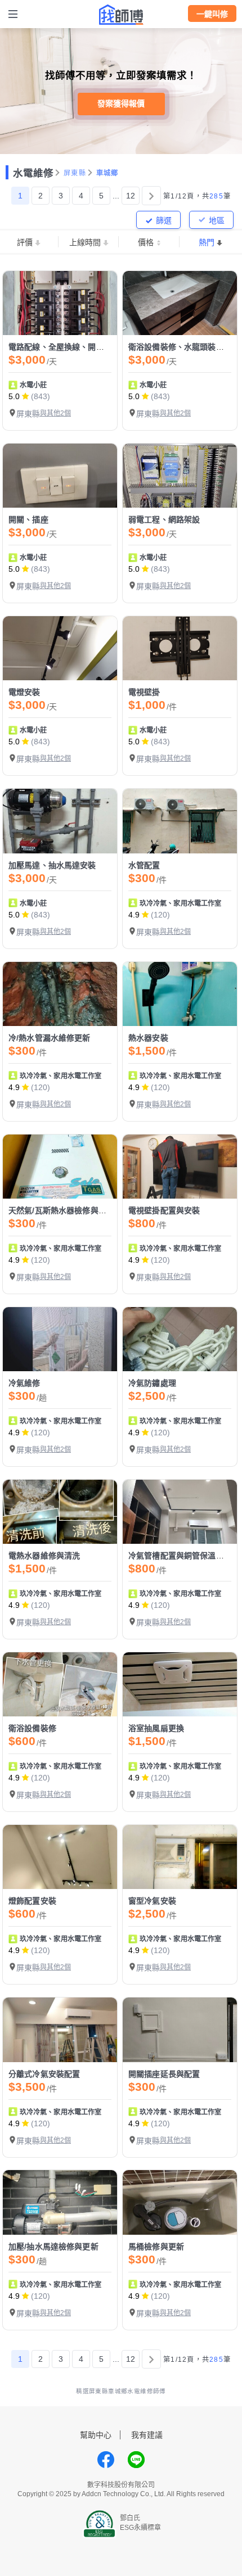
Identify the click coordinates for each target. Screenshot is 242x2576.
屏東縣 (75, 173)
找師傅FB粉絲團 (106, 2460)
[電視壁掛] (180, 648)
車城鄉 (107, 173)
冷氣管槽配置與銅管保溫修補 (180, 1556)
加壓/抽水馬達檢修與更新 (53, 2247)
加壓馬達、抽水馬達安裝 (52, 865)
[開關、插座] (60, 476)
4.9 (134, 915)
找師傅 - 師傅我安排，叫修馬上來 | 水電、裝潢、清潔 (121, 15)
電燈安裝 (24, 692)
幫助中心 (96, 2435)
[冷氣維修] (60, 1339)
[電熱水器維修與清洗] (60, 1512)
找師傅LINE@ (136, 2460)
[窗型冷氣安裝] (180, 1857)
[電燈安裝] (60, 648)
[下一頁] (151, 196)
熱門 (207, 242)
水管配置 (144, 865)
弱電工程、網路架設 (164, 519)
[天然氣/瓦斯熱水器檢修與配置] (60, 1167)
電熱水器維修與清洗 (44, 1556)
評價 (25, 242)
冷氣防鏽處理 (152, 1383)
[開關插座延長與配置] (180, 2030)
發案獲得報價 (121, 103)
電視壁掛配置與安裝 (164, 1210)
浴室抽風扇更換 (156, 1728)
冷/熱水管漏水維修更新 (50, 1038)
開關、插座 (28, 519)
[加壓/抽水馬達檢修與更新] (60, 2202)
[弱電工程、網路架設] (180, 476)
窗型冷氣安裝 (152, 1901)
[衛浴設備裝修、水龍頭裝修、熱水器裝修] (180, 303)
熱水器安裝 (148, 1038)
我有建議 (147, 2435)
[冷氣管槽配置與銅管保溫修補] (180, 1512)
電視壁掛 (144, 692)
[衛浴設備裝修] (60, 1684)
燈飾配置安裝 (32, 1901)
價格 (146, 242)
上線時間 (85, 242)
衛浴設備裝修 (32, 1728)
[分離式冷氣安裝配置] (60, 2030)
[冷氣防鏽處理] (180, 1339)
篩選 (164, 220)
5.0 (14, 396)
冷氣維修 (24, 1383)
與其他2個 (55, 413)
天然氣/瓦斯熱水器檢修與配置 (61, 1210)
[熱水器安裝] (180, 994)
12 (131, 196)
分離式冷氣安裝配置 (44, 2074)
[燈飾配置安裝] (60, 1857)
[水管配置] (180, 821)
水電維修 (33, 173)
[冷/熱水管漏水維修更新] (60, 994)
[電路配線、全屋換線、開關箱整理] (60, 303)
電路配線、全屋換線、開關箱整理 (68, 347)
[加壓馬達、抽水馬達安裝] (60, 821)
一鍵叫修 (212, 14)
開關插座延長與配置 (164, 2074)
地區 (217, 220)
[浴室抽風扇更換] (180, 1684)
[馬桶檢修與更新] (180, 2202)
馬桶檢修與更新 (156, 2247)
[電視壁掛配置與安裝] (180, 1167)
